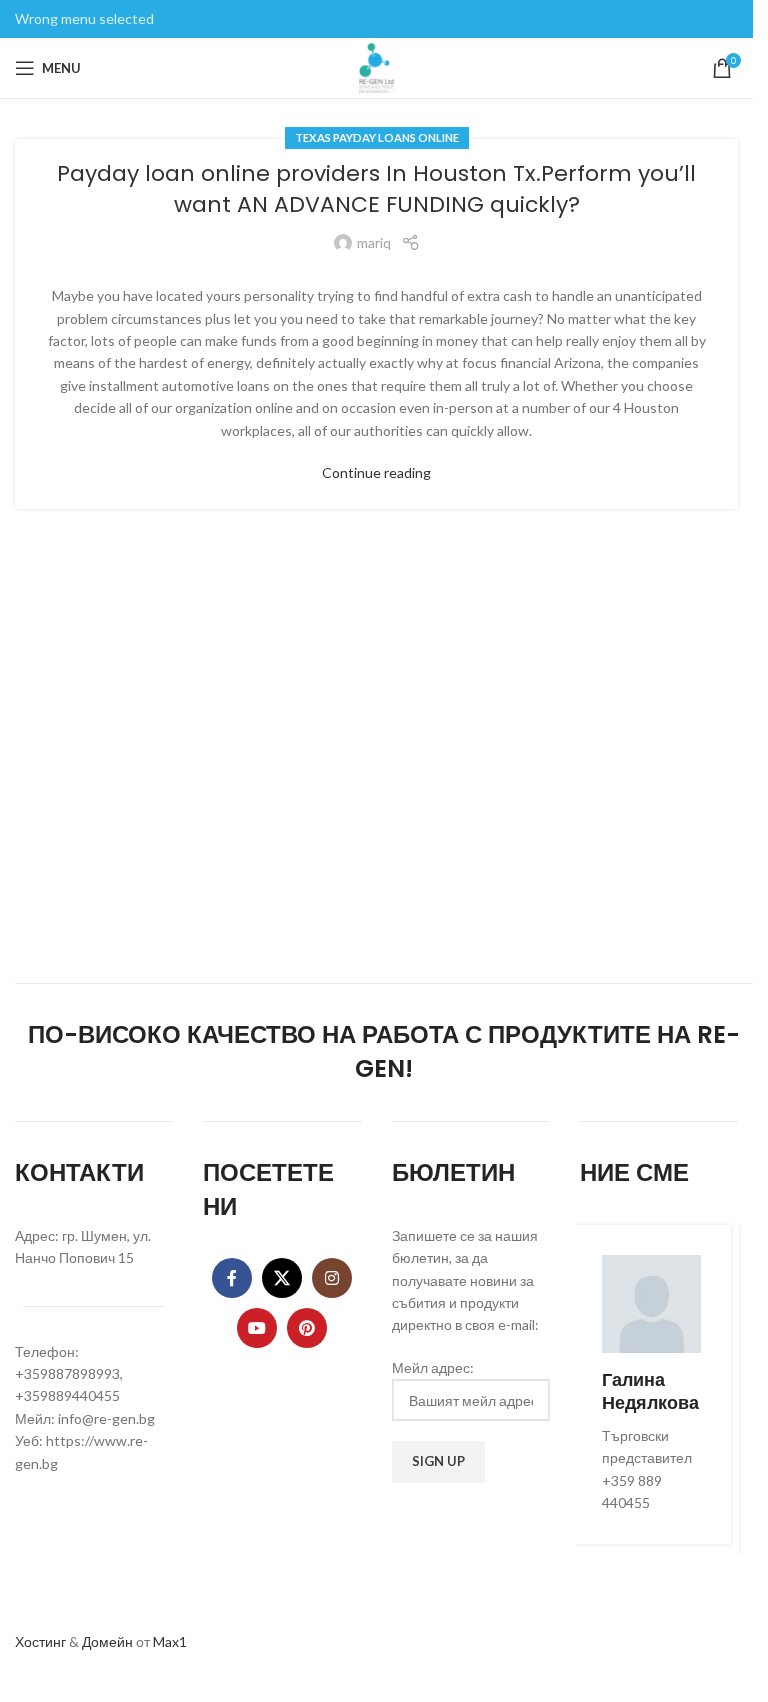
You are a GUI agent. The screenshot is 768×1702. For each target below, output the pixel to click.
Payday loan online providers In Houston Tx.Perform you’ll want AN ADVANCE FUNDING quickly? (376, 189)
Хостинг (40, 1641)
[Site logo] (377, 66)
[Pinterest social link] (307, 1328)
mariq (374, 242)
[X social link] (282, 1278)
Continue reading (376, 472)
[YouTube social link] (257, 1328)
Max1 (170, 1641)
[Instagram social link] (332, 1278)
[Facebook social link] (232, 1278)
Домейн (107, 1641)
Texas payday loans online (377, 137)
